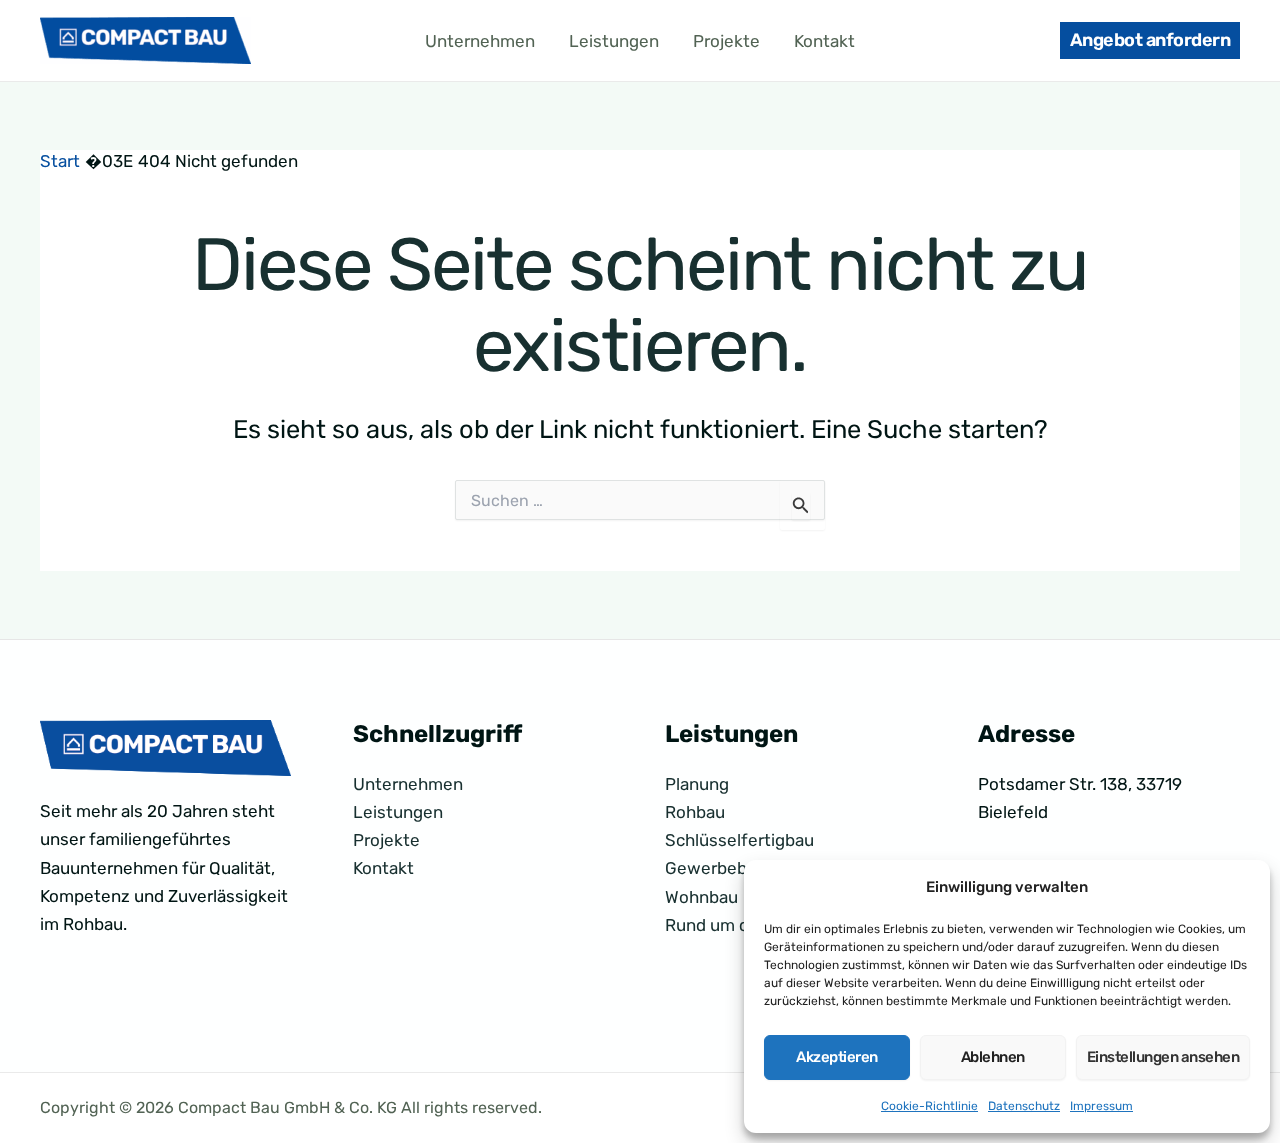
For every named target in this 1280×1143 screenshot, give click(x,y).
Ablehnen (993, 1057)
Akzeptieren (837, 1057)
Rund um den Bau (734, 925)
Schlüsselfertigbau (739, 840)
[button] (1150, 40)
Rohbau (695, 812)
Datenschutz (1024, 1106)
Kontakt (824, 41)
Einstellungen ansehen (1163, 1057)
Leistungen (614, 41)
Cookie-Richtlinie (929, 1106)
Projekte (726, 41)
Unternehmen (480, 41)
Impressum (1101, 1106)
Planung (697, 784)
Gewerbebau (715, 868)
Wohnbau (701, 897)
